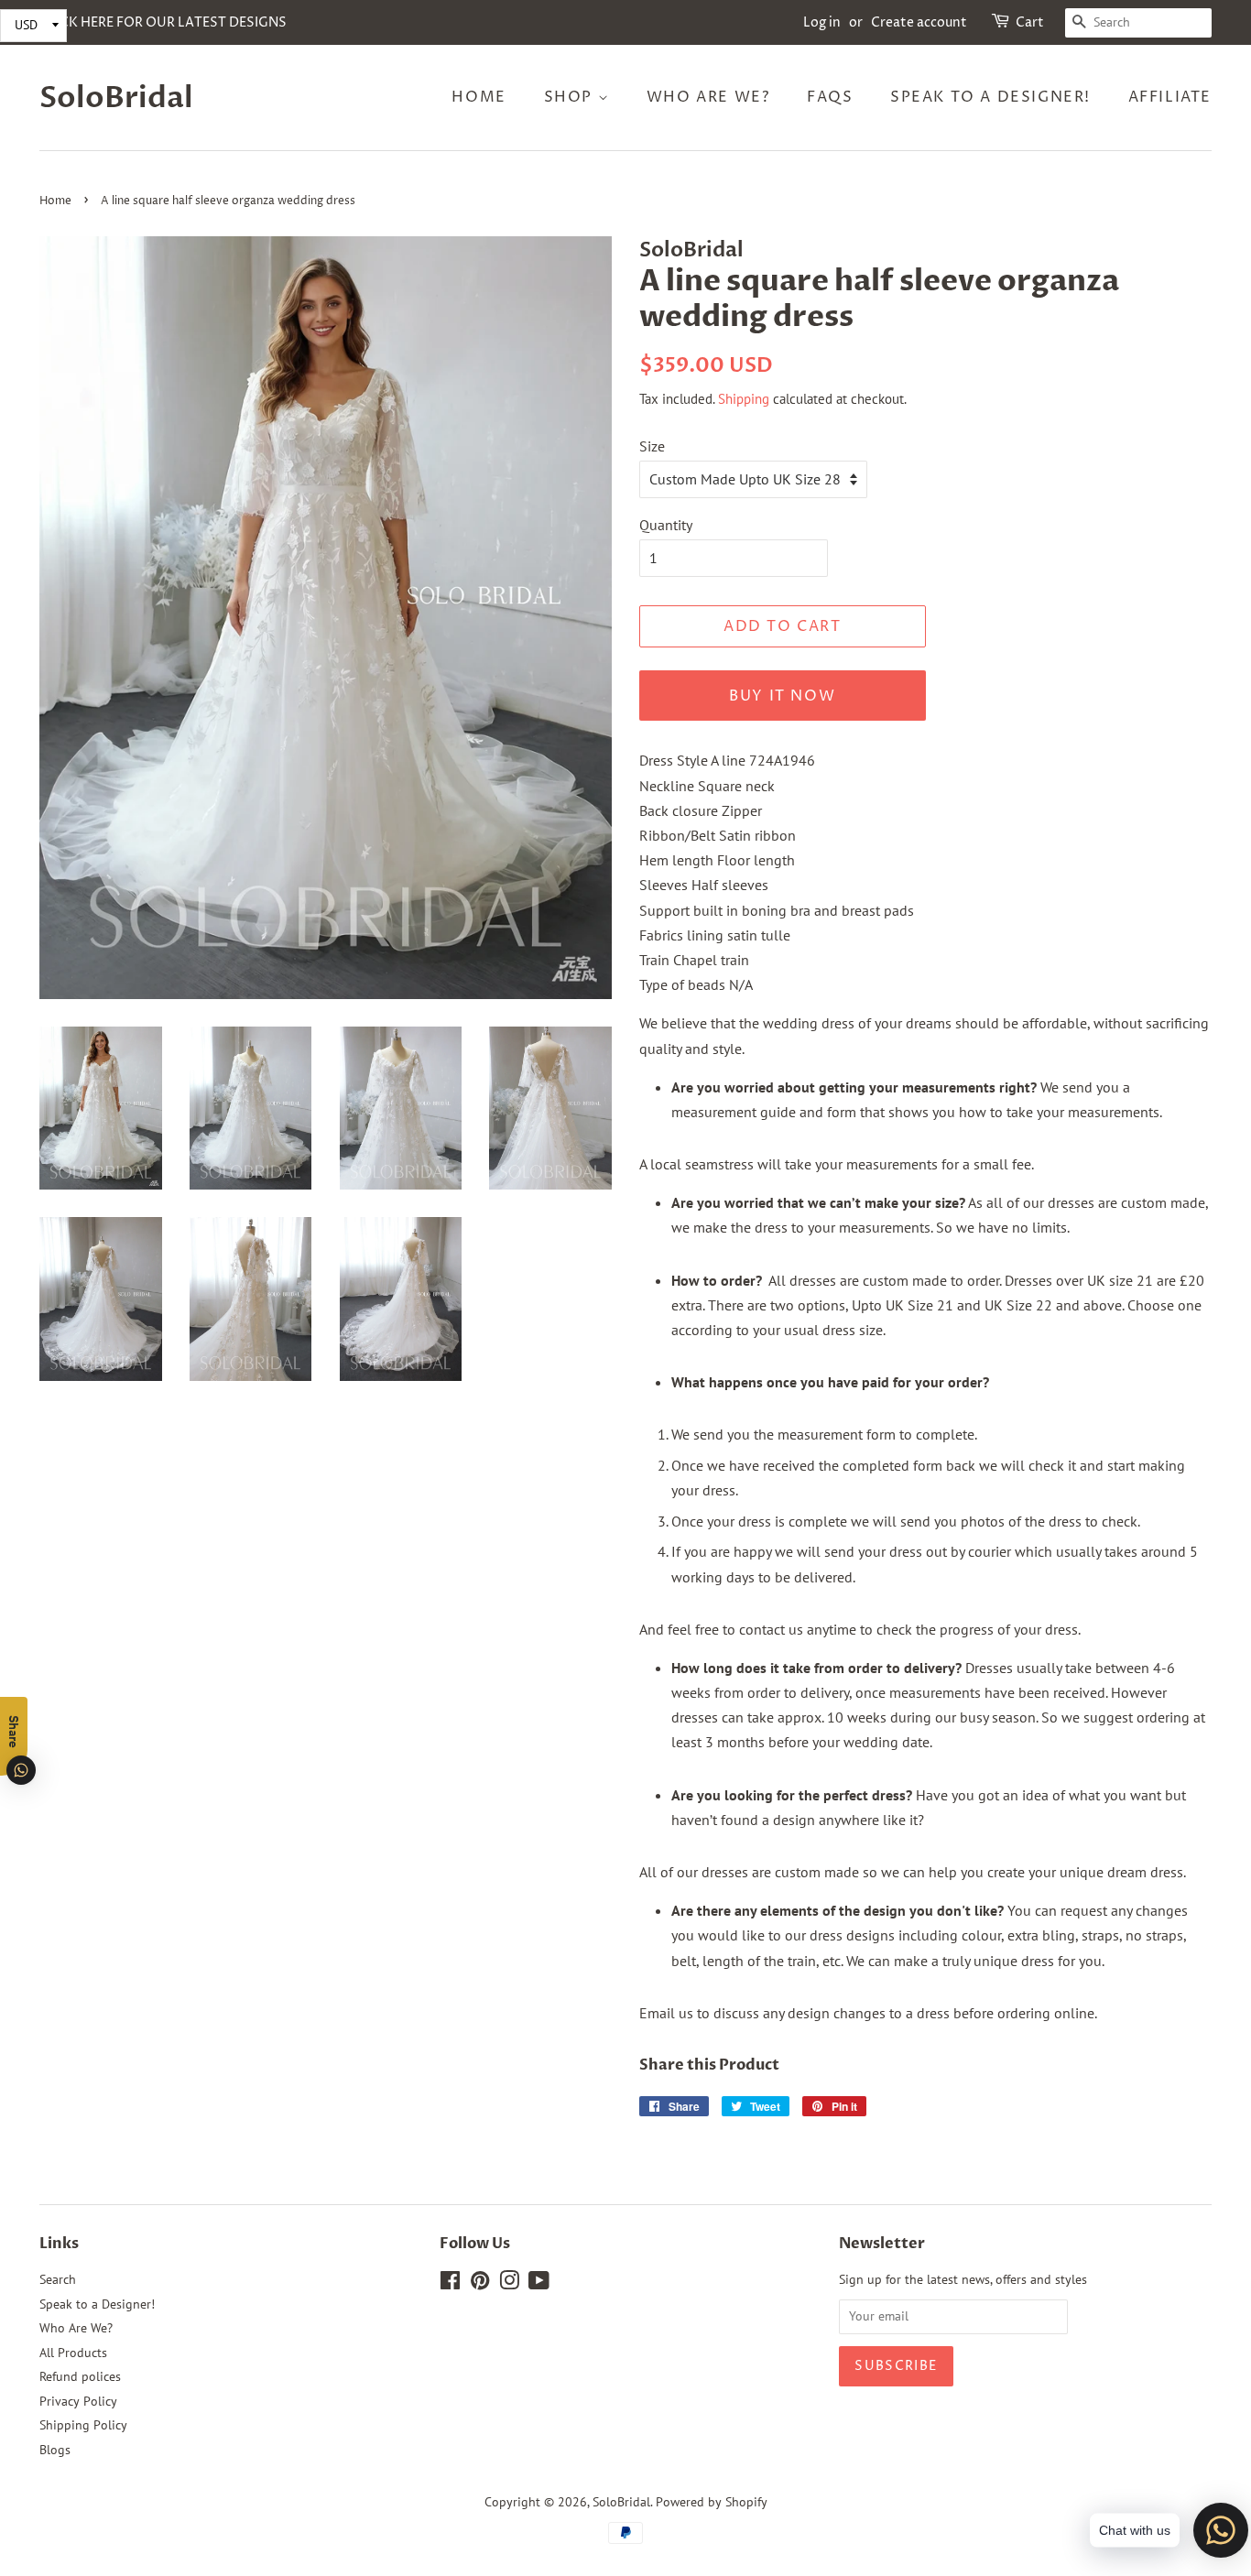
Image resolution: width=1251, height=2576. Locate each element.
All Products (73, 2353)
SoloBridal (116, 98)
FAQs (830, 97)
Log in (822, 22)
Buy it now (782, 696)
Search (58, 2279)
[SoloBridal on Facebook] (450, 2284)
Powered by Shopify (712, 2502)
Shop (571, 97)
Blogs (55, 2450)
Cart (1030, 22)
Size (652, 446)
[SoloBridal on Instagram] (509, 2284)
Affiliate (1170, 97)
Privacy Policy (78, 2401)
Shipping (744, 399)
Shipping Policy (83, 2425)
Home (479, 97)
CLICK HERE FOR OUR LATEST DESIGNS (163, 22)
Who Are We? (708, 97)
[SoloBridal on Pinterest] (480, 2284)
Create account (919, 22)
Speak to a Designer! (990, 97)
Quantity (666, 525)
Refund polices (80, 2376)
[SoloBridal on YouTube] (539, 2284)
